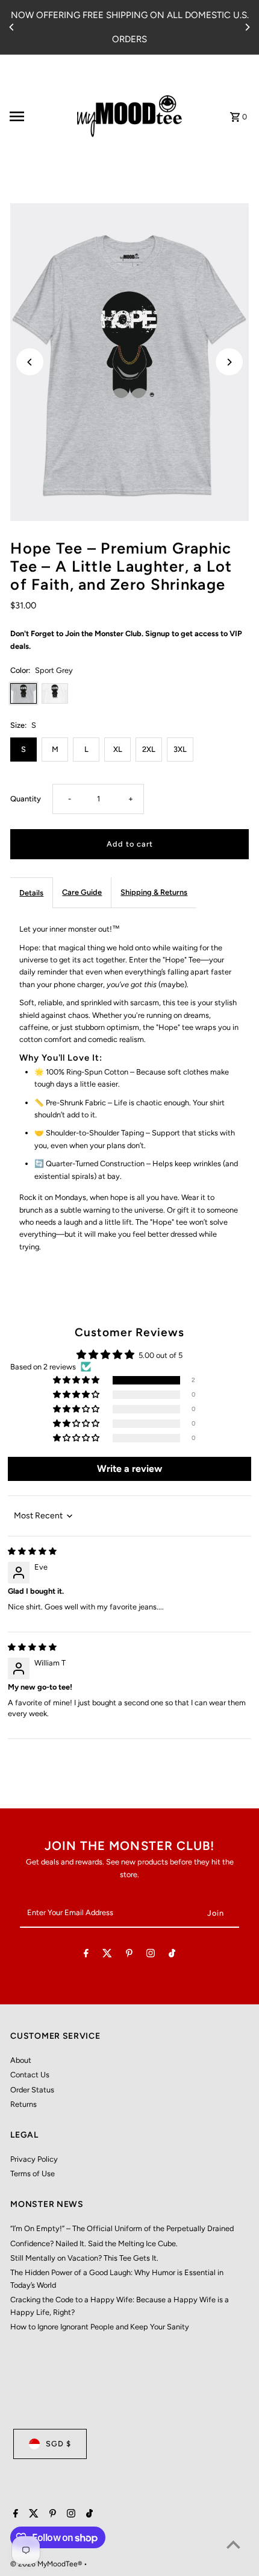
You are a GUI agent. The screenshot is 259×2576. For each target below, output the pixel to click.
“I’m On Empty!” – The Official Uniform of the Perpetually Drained (122, 2228)
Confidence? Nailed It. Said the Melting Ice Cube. (94, 2243)
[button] (77, 1381)
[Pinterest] (129, 1955)
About (21, 2060)
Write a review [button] (129, 1469)
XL (118, 749)
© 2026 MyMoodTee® (47, 2564)
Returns (23, 2104)
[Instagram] (151, 1955)
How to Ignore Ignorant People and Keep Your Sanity (100, 2327)
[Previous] (12, 27)
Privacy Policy (34, 2159)
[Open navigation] (36, 116)
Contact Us (30, 2075)
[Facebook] (86, 1955)
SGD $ (58, 2444)
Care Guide (82, 892)
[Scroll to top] (233, 2544)
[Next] (247, 27)
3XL (180, 749)
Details (31, 893)
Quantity (26, 799)
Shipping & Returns (154, 892)
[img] (32, 1551)
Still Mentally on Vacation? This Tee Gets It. (84, 2258)
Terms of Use (33, 2173)
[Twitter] (107, 1955)
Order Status (32, 2090)
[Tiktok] (172, 1955)
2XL (149, 749)
